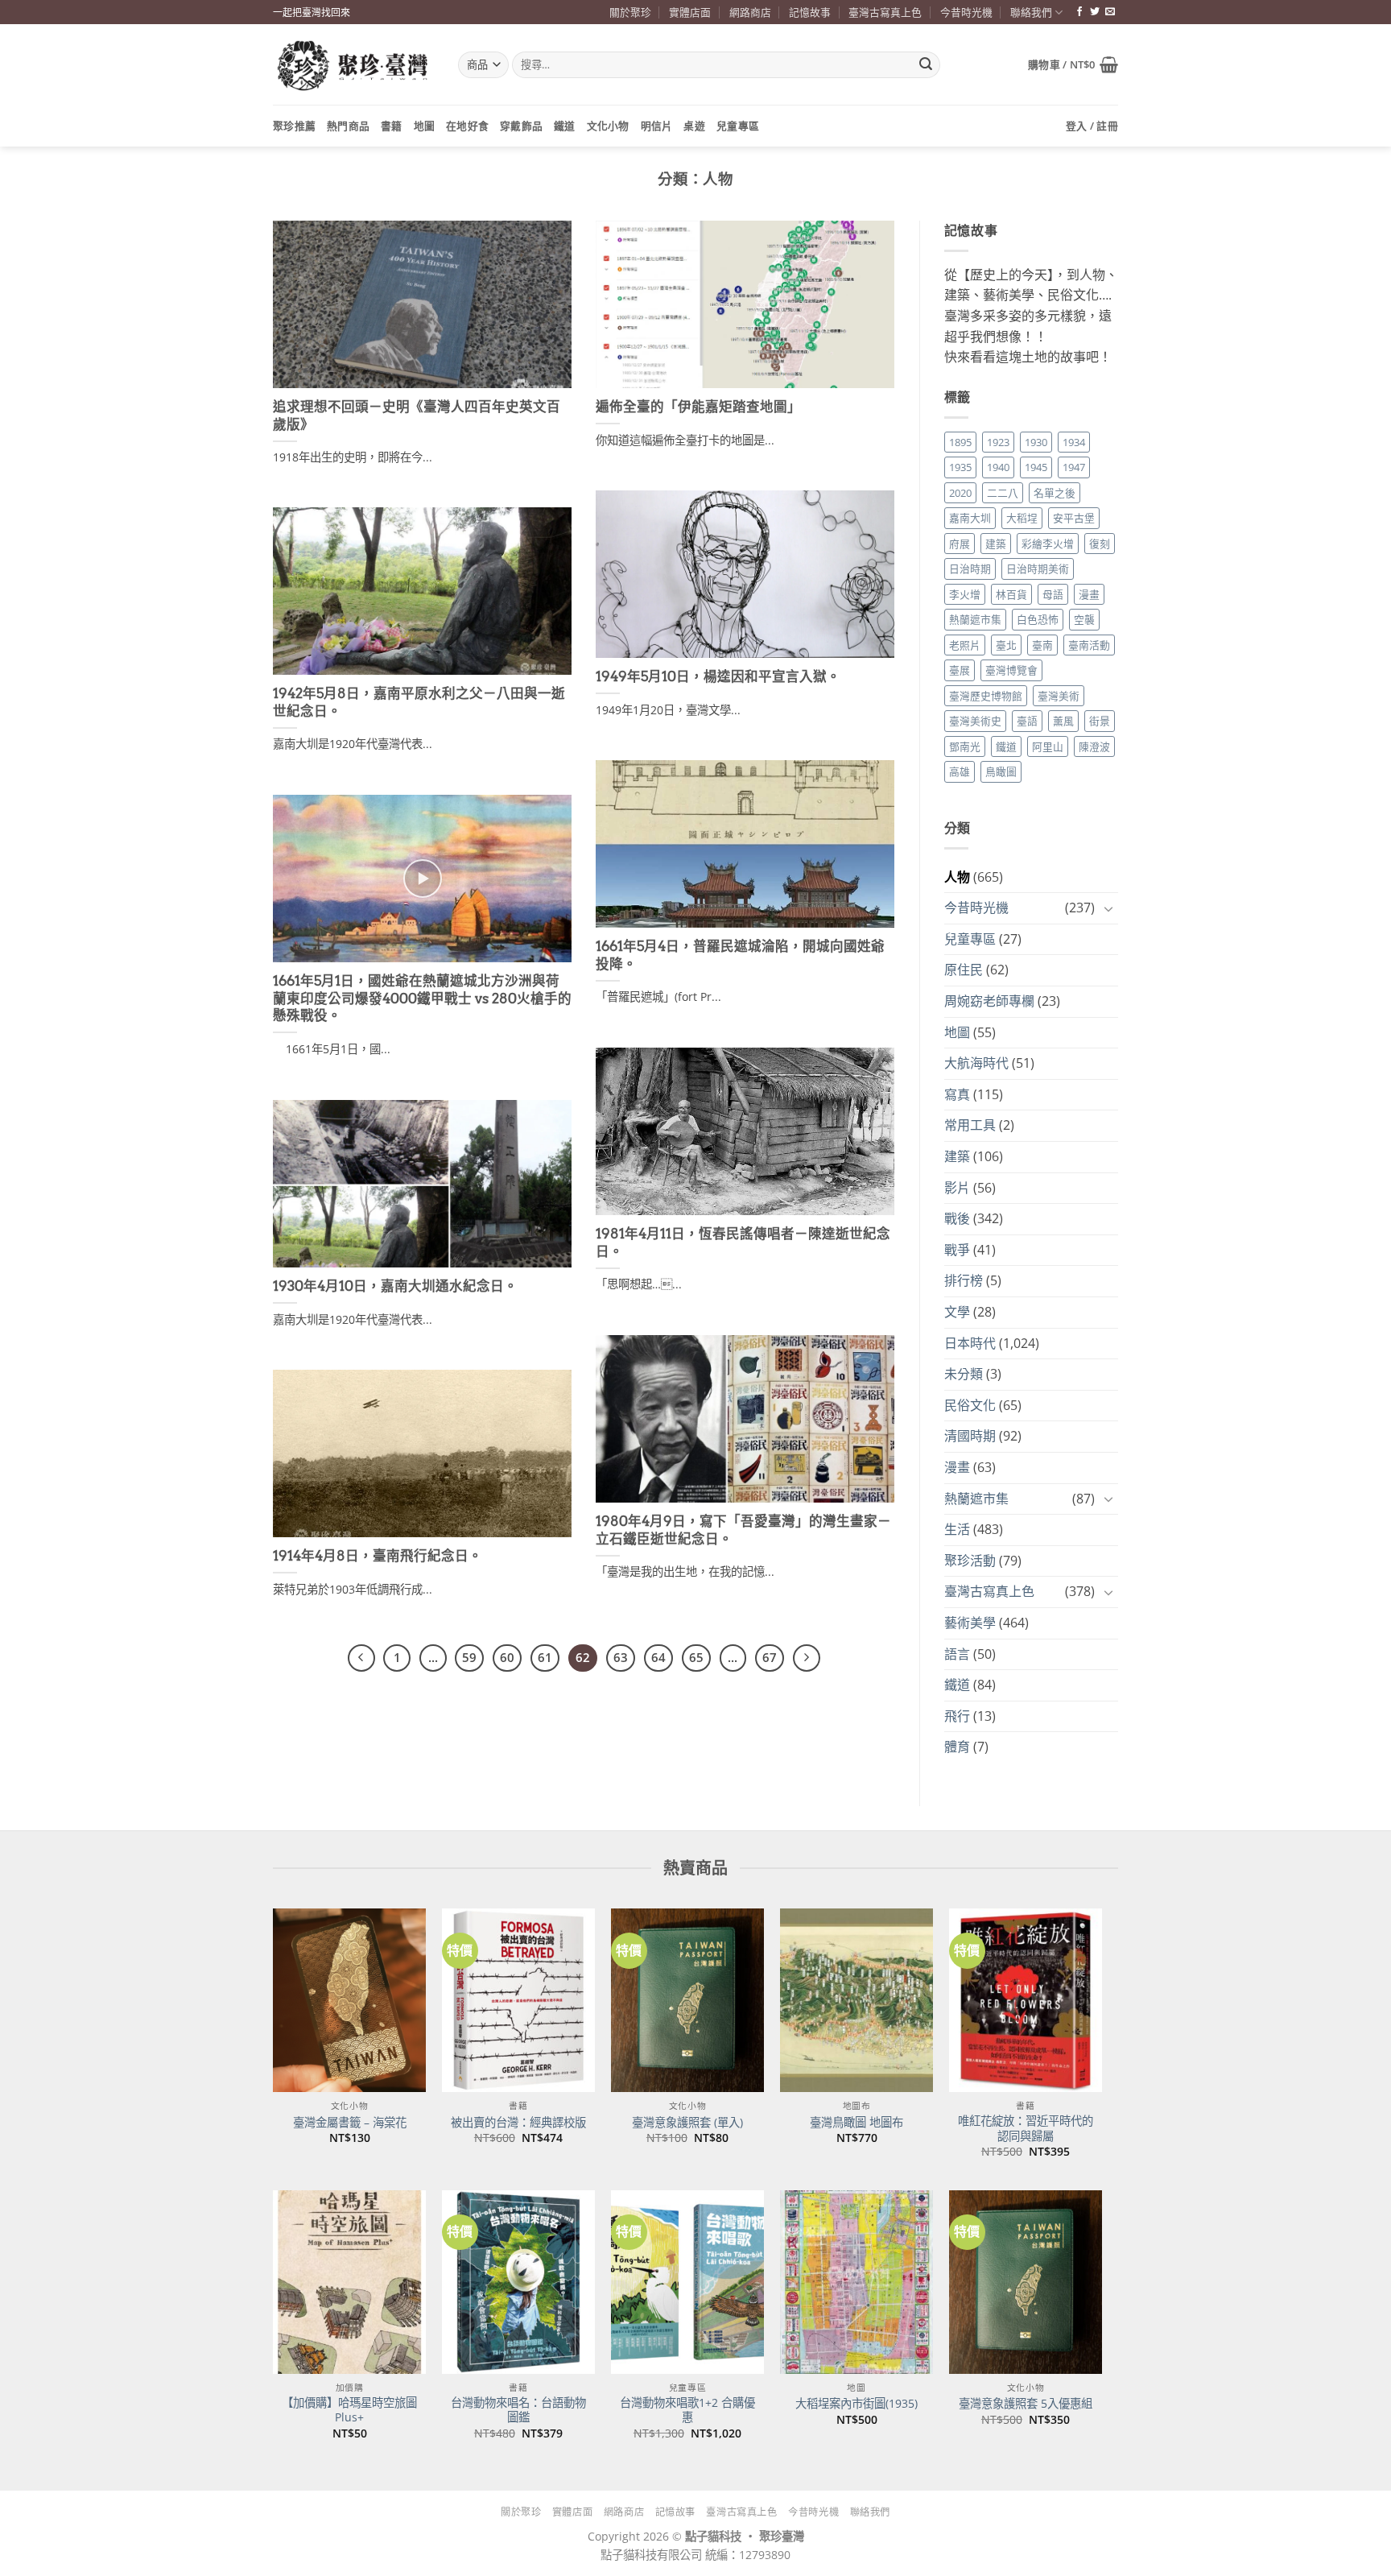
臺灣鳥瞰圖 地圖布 (856, 2123)
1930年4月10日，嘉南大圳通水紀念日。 (395, 1286)
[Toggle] (1108, 908)
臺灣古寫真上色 (885, 12)
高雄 (960, 771)
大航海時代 (976, 1063)
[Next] (807, 1658)
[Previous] (361, 1658)
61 (545, 1657)
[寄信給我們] (1110, 12)
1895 (960, 442)
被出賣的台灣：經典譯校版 (518, 2123)
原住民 (964, 970)
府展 (960, 544)
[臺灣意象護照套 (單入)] (687, 2000)
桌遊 (694, 126)
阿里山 (1048, 746)
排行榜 (964, 1280)
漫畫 (1089, 594)
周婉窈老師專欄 (989, 1001)
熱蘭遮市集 (975, 619)
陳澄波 (1094, 746)
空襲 (1084, 619)
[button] (1073, 64)
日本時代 (970, 1343)
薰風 (1063, 721)
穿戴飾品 (521, 126)
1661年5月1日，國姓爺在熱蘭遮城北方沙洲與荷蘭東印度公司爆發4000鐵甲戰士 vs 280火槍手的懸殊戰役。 (422, 998)
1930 (1036, 442)
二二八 (1003, 493)
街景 (1100, 721)
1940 (998, 467)
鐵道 (565, 126)
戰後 (957, 1218)
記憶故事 (810, 12)
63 (621, 1657)
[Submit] (926, 65)
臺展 (960, 670)
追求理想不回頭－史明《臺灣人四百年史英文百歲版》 (417, 416)
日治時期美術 (1038, 569)
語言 (957, 1654)
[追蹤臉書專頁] (1079, 12)
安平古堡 (1074, 518)
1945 (1036, 467)
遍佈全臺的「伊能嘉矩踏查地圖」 (698, 407)
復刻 (1100, 544)
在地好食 (467, 126)
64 (658, 1657)
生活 (957, 1529)
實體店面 (690, 12)
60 (507, 1657)
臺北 (1006, 645)
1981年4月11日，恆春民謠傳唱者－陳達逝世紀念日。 (743, 1243)
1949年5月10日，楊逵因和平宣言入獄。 (718, 676)
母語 (1053, 594)
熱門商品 (348, 126)
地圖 (425, 126)
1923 (998, 442)
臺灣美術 (1059, 696)
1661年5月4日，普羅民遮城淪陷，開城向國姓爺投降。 (740, 955)
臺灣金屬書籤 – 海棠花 (350, 2123)
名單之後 (1055, 493)
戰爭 (957, 1250)
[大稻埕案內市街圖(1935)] (856, 2282)
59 (469, 1657)
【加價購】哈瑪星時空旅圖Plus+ (349, 2411)
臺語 (1027, 721)
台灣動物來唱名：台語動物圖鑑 (518, 2411)
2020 (960, 493)
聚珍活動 (970, 1561)
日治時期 (970, 569)
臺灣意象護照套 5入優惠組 (1026, 2404)
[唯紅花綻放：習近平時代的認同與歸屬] (1026, 2000)
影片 (957, 1188)
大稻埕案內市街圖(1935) (856, 2404)
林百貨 (1011, 594)
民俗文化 (970, 1405)
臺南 (1042, 645)
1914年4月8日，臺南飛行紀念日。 (378, 1556)
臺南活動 (1089, 645)
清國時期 (970, 1436)
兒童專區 (738, 126)
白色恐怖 (1038, 619)
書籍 (392, 126)
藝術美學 (970, 1623)
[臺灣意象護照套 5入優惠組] (1026, 2282)
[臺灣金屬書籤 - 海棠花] (349, 2000)
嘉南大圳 (970, 518)
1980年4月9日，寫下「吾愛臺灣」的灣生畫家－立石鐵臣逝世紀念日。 (743, 1530)
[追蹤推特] (1095, 12)
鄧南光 (965, 746)
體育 (957, 1747)
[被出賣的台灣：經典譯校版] (518, 2000)
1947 (1074, 467)
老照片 (965, 645)
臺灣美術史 (975, 721)
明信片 (657, 126)
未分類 (964, 1374)
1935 (960, 467)
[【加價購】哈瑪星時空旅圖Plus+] (349, 2282)
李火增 (965, 594)
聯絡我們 (1031, 12)
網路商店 (750, 12)
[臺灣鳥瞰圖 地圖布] (856, 2000)
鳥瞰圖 (1001, 771)
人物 (957, 877)
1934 (1074, 442)
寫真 (957, 1094)
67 (770, 1657)
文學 (957, 1312)
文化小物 (608, 126)
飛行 (957, 1716)
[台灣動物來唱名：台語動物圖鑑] (518, 2282)
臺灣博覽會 (1011, 670)
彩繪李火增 (1048, 544)
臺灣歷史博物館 (986, 696)
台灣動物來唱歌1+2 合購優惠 (687, 2411)
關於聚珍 (630, 12)
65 (696, 1657)
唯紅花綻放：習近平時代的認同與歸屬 (1026, 2129)
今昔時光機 (966, 12)
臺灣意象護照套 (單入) (687, 2123)
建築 (996, 544)
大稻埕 (1022, 518)
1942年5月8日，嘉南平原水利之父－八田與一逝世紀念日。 (419, 702)
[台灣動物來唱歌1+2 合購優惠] (687, 2282)
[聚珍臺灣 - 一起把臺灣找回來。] (353, 65)
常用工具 (970, 1125)
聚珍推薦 (294, 126)
